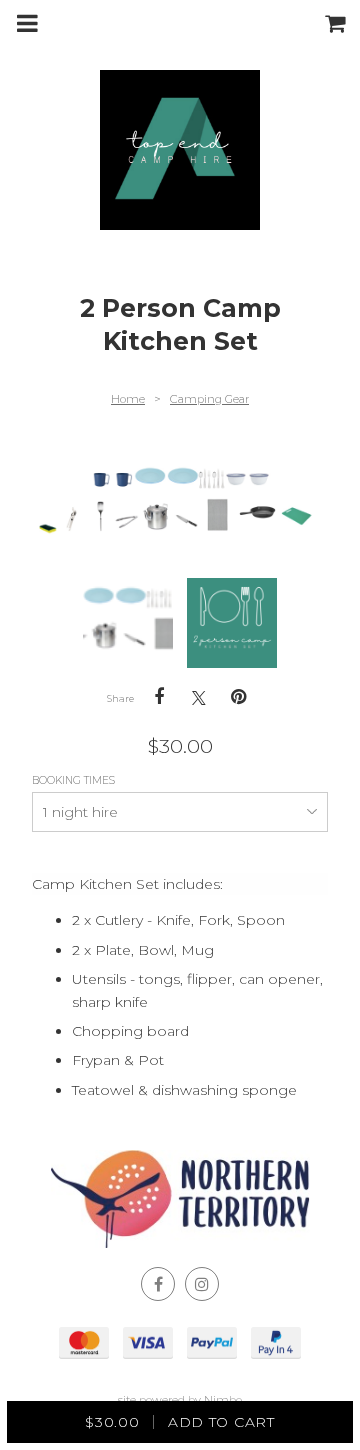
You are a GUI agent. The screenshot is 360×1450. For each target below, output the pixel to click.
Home (128, 399)
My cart (340, 23)
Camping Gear (209, 399)
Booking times (75, 780)
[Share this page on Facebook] (159, 697)
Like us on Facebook (158, 1284)
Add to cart (179, 1422)
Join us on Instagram (202, 1284)
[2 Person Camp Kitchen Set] (128, 623)
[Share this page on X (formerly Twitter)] (199, 697)
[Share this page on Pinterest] (239, 697)
